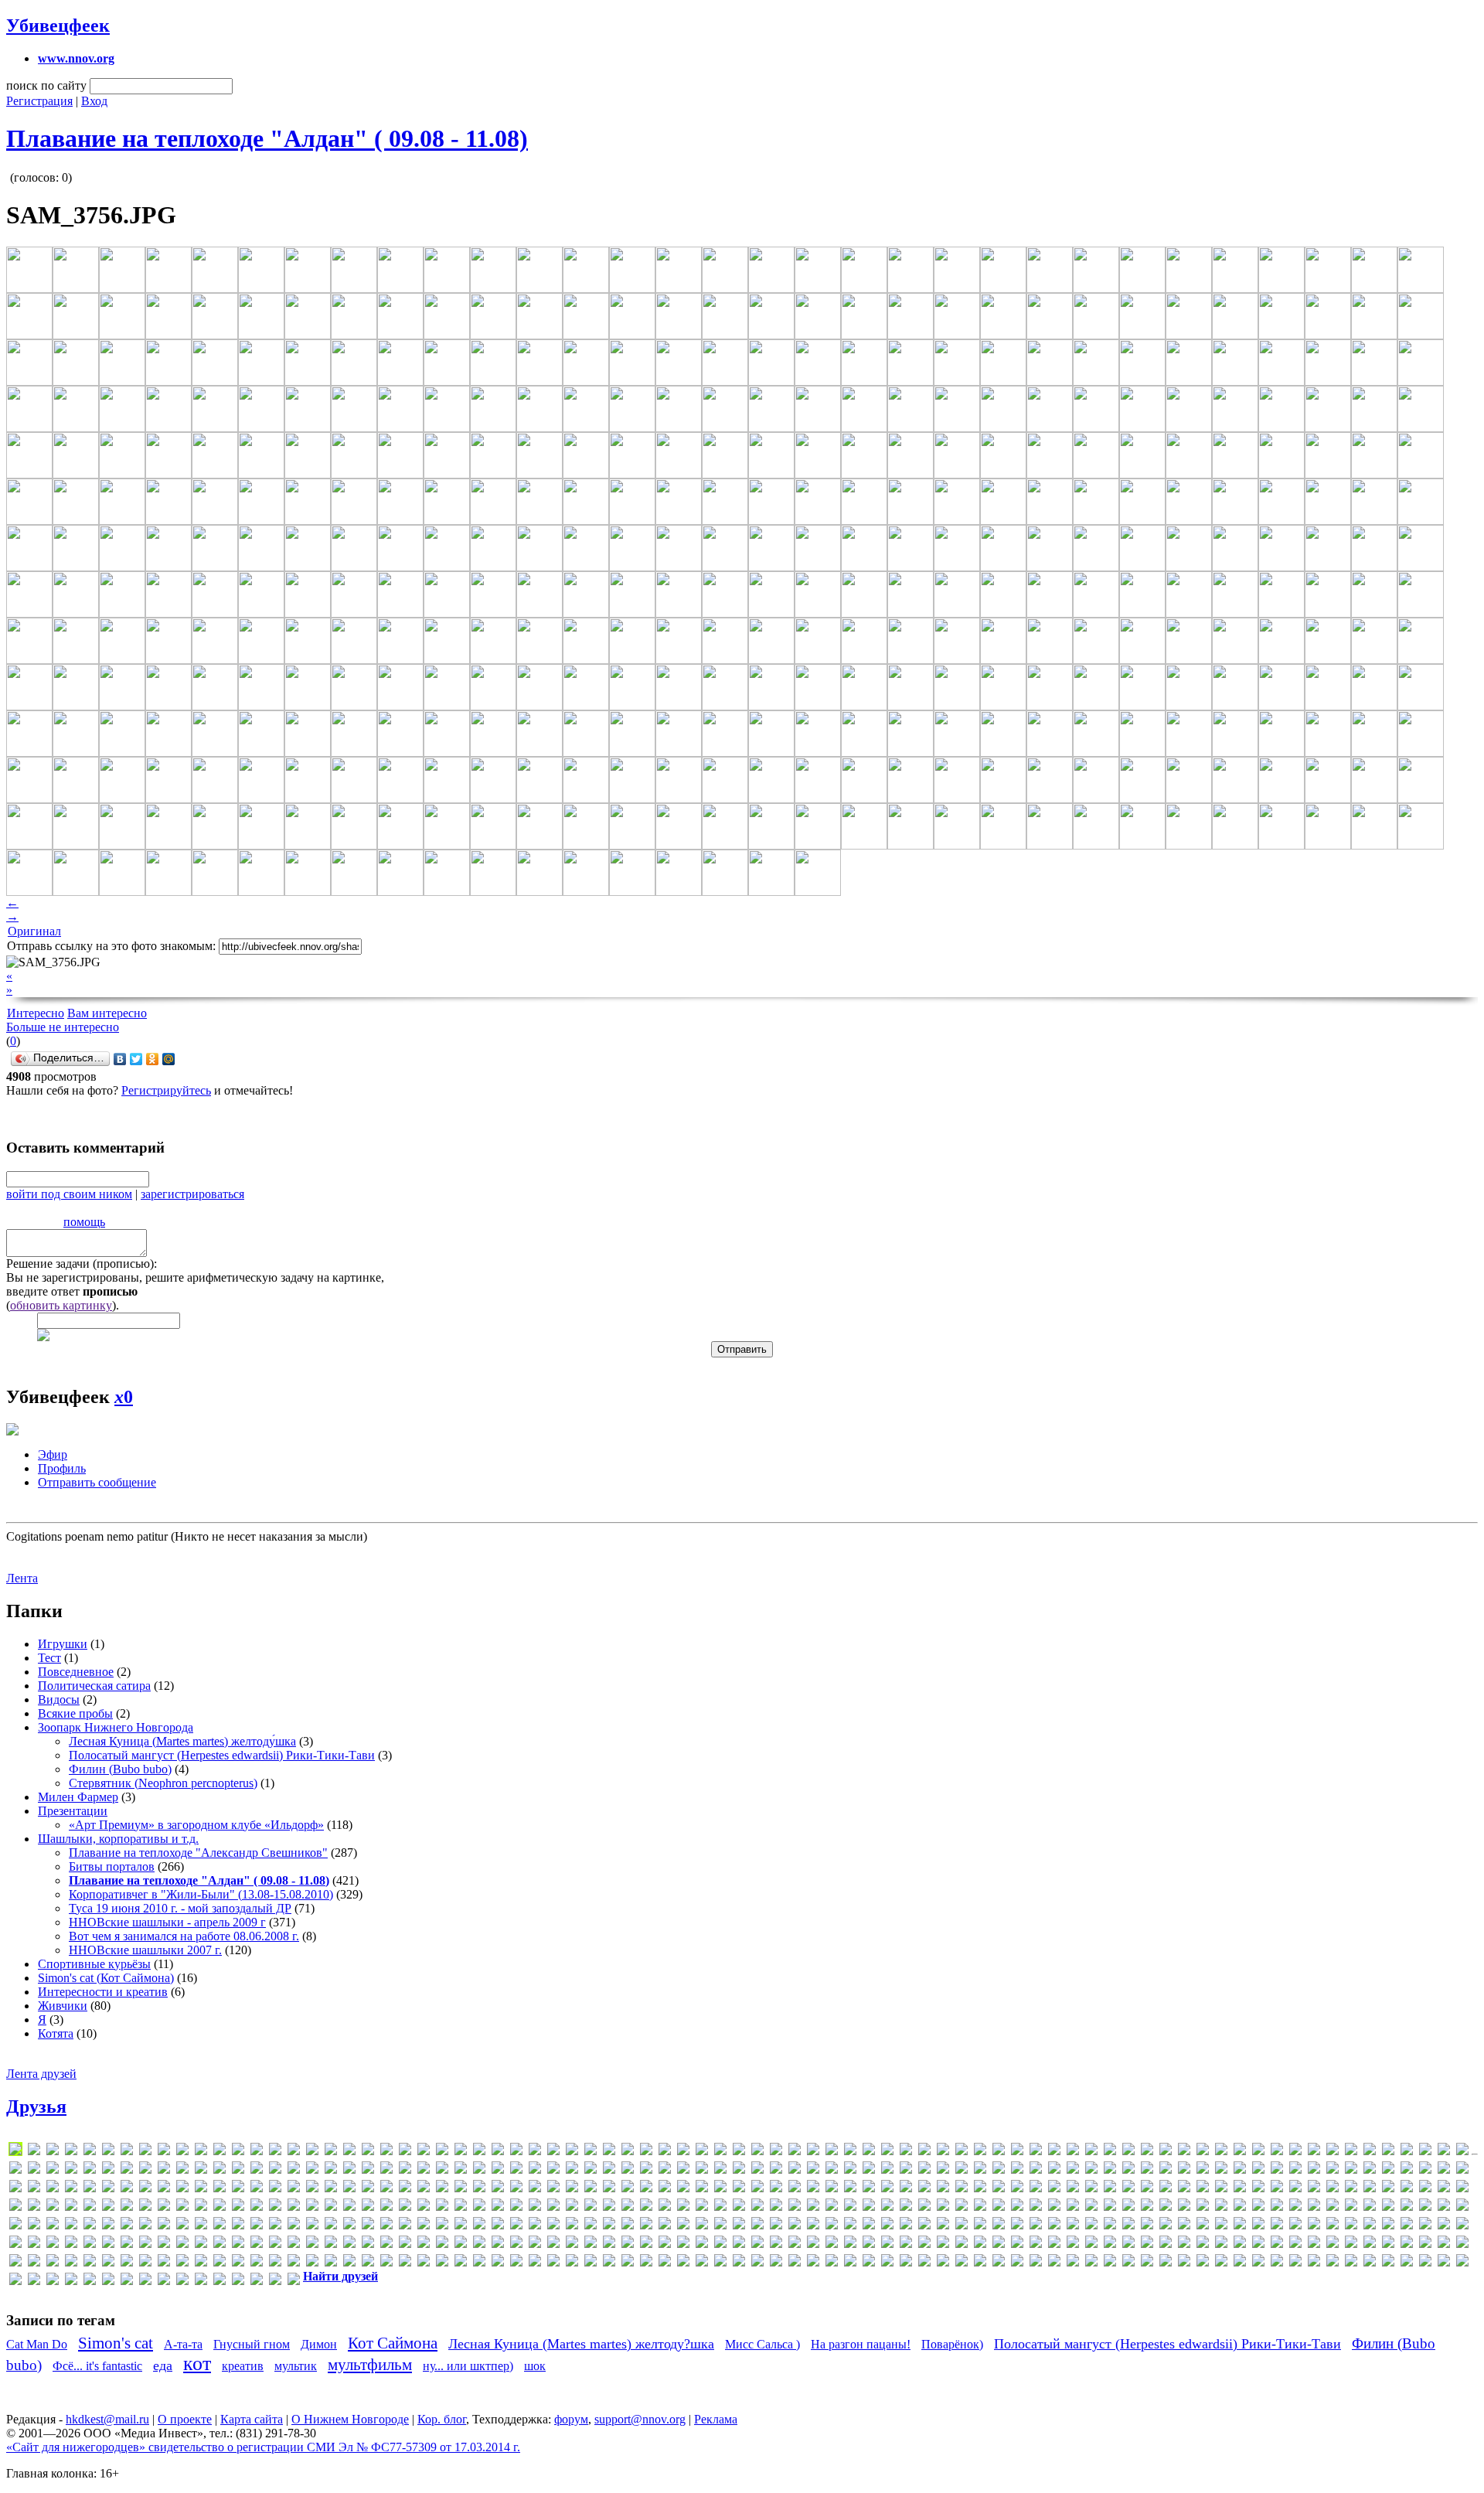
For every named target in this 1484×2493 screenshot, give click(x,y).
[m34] (665, 2189)
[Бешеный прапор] (1166, 2226)
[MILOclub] (924, 2189)
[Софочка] (999, 2263)
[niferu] (1295, 2189)
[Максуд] (1110, 2244)
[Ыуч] (145, 2282)
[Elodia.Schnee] (238, 2170)
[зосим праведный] (424, 2244)
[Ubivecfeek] (238, 2226)
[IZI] (1258, 2170)
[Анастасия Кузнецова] (869, 2226)
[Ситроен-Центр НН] (962, 2263)
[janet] (1277, 2170)
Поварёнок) (952, 2344)
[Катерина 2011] (572, 2244)
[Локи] (980, 2244)
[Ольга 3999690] (516, 2263)
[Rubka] (572, 2207)
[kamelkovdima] (1444, 2170)
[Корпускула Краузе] (739, 2244)
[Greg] (757, 2170)
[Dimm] (1425, 2152)
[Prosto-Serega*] (405, 2207)
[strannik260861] (1240, 2207)
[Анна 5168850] (943, 2226)
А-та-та (183, 2344)
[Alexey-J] (535, 2152)
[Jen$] (1351, 2170)
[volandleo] (442, 2226)
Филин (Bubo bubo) (120, 1769)
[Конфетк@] (720, 2244)
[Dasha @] (1351, 2152)
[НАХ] (275, 2263)
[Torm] (127, 2226)
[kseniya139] (275, 2189)
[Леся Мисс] (906, 2244)
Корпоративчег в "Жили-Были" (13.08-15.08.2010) (201, 1894)
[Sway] (1407, 2207)
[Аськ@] (1036, 2226)
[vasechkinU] (349, 2226)
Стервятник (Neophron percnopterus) (163, 1783)
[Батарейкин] (1128, 2226)
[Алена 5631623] (813, 2226)
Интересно (36, 1013)
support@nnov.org (640, 2419)
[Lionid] (572, 2189)
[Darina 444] (1314, 2152)
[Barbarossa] (980, 2152)
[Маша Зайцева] (1351, 2244)
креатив (243, 2366)
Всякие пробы (75, 1713)
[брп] (1221, 2226)
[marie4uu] (739, 2189)
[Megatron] (832, 2189)
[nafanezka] (1128, 2189)
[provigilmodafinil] (424, 2207)
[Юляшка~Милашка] (238, 2282)
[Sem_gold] (720, 2207)
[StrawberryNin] (1258, 2207)
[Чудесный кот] (34, 2282)
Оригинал (34, 931)
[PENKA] (164, 2207)
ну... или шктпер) (468, 2366)
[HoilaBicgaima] (924, 2170)
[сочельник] (1017, 2263)
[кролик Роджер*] (832, 2244)
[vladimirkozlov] (424, 2226)
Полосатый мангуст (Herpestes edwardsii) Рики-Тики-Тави (222, 1755)
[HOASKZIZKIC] (887, 2170)
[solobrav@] (1128, 2207)
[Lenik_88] (405, 2189)
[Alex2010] (461, 2152)
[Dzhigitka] (164, 2170)
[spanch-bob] (1147, 2207)
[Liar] (516, 2189)
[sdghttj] (702, 2207)
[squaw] (1184, 2207)
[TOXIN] (145, 2226)
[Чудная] (53, 2282)
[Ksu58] (294, 2189)
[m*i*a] (646, 2189)
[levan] (479, 2189)
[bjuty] (1017, 2152)
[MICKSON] (850, 2189)
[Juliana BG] (1407, 2170)
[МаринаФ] (1240, 2244)
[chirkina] (1203, 2152)
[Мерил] (1425, 2244)
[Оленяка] (498, 2263)
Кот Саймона (393, 2343)
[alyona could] (591, 2152)
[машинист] (1370, 2244)
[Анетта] (906, 2226)
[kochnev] (201, 2189)
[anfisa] (683, 2152)
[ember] (257, 2170)
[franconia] (516, 2170)
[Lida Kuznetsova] (535, 2189)
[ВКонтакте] (120, 1059)
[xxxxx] (553, 2226)
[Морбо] (71, 2263)
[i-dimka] (962, 2170)
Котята (56, 2033)
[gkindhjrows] (628, 2170)
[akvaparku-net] (386, 2152)
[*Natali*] (53, 2152)
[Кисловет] (665, 2244)
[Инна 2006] (442, 2244)
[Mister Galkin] (980, 2189)
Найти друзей (340, 2276)
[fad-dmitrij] (386, 2170)
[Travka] (182, 2226)
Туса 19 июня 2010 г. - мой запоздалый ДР (180, 1908)
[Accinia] (238, 2152)
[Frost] (553, 2170)
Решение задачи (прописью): (82, 1264)
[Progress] (349, 2207)
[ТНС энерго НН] (1203, 2263)
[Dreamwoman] (108, 2170)
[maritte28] (757, 2189)
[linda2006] (553, 2189)
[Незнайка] (312, 2263)
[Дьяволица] (257, 2244)
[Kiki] (71, 2189)
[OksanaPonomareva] (1444, 2189)
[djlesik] (1462, 2152)
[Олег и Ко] (461, 2263)
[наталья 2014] (201, 2263)
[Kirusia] (108, 2189)
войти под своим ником (69, 1194)
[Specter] (1166, 2207)
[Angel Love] (702, 2152)
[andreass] (646, 2152)
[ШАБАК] (71, 2282)
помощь (84, 1222)
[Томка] (1240, 2263)
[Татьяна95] (1166, 2263)
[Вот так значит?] (1388, 2226)
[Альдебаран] (832, 2226)
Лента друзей (41, 2074)
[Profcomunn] (331, 2207)
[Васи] (1258, 2226)
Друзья (36, 2106)
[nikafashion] (1333, 2189)
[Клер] (683, 2244)
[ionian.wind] (1128, 2170)
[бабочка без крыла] (1091, 2226)
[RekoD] (516, 2207)
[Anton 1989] (795, 2152)
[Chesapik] (1184, 2152)
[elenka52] (201, 2170)
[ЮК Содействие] (201, 2282)
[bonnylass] (1091, 2152)
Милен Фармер (78, 1797)
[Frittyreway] (535, 2170)
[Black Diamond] (1036, 2152)
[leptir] (424, 2189)
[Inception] (1054, 2170)
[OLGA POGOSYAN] (34, 2207)
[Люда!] (1054, 2244)
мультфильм (370, 2364)
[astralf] (924, 2152)
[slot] (1017, 2207)
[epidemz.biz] (294, 2170)
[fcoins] (405, 2170)
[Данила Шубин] (15, 2244)
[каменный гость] (535, 2244)
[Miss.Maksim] (962, 2189)
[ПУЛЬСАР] (720, 2263)
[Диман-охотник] (145, 2244)
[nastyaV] (1184, 2189)
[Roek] (553, 2207)
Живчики (63, 2006)
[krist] (257, 2189)
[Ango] (739, 2152)
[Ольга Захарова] (535, 2263)
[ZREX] (646, 2226)
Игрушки (63, 1644)
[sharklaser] (906, 2207)
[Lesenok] (461, 2189)
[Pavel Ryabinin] (145, 2207)
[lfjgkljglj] (498, 2189)
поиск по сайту (46, 85)
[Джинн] (90, 2244)
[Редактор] (739, 2263)
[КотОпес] (757, 2244)
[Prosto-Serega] (386, 2207)
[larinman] (331, 2189)
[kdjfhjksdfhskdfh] (15, 2189)
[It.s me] (1221, 2170)
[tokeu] (53, 2226)
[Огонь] (424, 2263)
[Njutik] (1370, 2189)
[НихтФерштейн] (368, 2263)
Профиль (62, 1468)
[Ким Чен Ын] (628, 2244)
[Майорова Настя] (1091, 2244)
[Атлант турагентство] (1054, 2226)
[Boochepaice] (1128, 2152)
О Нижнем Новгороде (350, 2419)
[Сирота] (906, 2263)
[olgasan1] (71, 2207)
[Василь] (1314, 2226)
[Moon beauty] (1036, 2189)
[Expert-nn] (349, 2170)
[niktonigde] (1351, 2189)
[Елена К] (331, 2244)
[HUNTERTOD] (943, 2170)
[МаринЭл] (1277, 2244)
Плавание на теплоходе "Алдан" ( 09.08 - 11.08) (267, 138)
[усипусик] (1370, 2263)
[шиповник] (108, 2282)
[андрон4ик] (887, 2226)
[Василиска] (1295, 2226)
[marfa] (702, 2189)
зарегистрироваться (192, 1194)
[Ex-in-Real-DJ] (331, 2170)
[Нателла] (238, 2263)
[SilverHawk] (980, 2207)
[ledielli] (368, 2189)
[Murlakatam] (1073, 2189)
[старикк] (1036, 2263)
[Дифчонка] (182, 2244)
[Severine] (850, 2207)
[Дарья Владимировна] (34, 2244)
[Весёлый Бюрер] (1351, 2226)
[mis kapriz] (943, 2189)
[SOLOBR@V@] (1110, 2207)
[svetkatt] (1388, 2207)
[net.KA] (1258, 2189)
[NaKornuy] (1147, 2189)
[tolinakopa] (90, 2226)
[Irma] (1184, 2170)
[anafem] (609, 2152)
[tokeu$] (71, 2226)
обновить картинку (61, 1305)
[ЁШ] (294, 2282)
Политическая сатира (94, 1686)
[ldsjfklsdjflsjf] (349, 2189)
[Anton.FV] (813, 2152)
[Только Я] (1221, 2263)
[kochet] (182, 2189)
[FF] (424, 2170)
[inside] (1110, 2170)
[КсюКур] (869, 2244)
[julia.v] (1388, 2170)
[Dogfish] (34, 2170)
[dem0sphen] (1370, 2152)
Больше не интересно (63, 1027)
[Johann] (1370, 2170)
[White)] (516, 2226)
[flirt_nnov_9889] (479, 2170)
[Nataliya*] (1203, 2189)
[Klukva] (145, 2189)
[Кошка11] (795, 2244)
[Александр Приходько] (757, 2226)
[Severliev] (869, 2207)
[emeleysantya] (275, 2170)
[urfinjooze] (257, 2226)
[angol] (757, 2152)
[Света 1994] (832, 2263)
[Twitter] (136, 1059)
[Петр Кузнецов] (646, 2263)
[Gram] (720, 2170)
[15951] (145, 2152)
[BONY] (1110, 2152)
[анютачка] (999, 2226)
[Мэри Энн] (145, 2263)
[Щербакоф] (127, 2282)
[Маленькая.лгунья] (1128, 2244)
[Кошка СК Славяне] (776, 2244)
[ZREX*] (665, 2226)
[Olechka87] (1462, 2189)
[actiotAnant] (257, 2152)
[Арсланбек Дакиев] (1017, 2226)
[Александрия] (776, 2226)
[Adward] (275, 2152)
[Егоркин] (312, 2244)
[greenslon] (739, 2170)
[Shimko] (924, 2207)
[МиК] (34, 2263)
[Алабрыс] (739, 2226)
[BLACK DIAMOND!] (1054, 2152)
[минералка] (53, 2263)
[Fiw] (461, 2170)
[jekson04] (1333, 2170)
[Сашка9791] (795, 2263)
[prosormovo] (368, 2207)
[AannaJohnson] (220, 2152)
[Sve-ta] (1351, 2207)
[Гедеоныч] (1425, 2226)
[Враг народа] (1407, 2226)
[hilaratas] (869, 2170)
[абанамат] (702, 2226)
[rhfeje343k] (535, 2207)
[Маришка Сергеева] (1295, 2244)
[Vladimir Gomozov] (386, 2226)
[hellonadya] (850, 2170)
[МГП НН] (1388, 2244)
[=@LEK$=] (201, 2152)
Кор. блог (442, 2419)
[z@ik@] (591, 2226)
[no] (1425, 2189)
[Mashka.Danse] (795, 2189)
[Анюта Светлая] (980, 2226)
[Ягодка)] (275, 2282)
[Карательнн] (553, 2244)
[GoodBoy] (683, 2170)
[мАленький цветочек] (1147, 2244)
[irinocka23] (1166, 2170)
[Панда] (609, 2263)
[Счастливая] (1091, 2263)
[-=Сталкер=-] (71, 2152)
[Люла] (1073, 2244)
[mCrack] (813, 2189)
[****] (34, 2152)
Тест (49, 1658)
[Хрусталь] (15, 2282)
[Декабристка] (71, 2244)
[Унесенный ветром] (1351, 2263)
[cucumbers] (1295, 2152)
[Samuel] (646, 2207)
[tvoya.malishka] (220, 2226)
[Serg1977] (795, 2207)
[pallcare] (127, 2207)
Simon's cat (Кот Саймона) (106, 1978)
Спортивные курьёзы (94, 1964)
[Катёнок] (609, 2244)
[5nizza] (182, 2152)
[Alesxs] (442, 2152)
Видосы (59, 1699)
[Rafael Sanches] (479, 2207)
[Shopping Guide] (962, 2207)
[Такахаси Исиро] (1110, 2263)
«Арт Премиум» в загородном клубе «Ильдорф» (196, 1825)
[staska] (1203, 2207)
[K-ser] (1425, 2170)
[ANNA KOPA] (776, 2152)
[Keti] (53, 2189)
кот (197, 2364)
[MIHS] (906, 2189)
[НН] (386, 2263)
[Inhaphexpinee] (1091, 2170)
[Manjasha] (683, 2189)
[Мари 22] (1203, 2244)
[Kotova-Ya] (238, 2189)
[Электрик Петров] (164, 2282)
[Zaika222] (609, 2226)
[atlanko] (943, 2152)
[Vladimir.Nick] (405, 2226)
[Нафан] (257, 2263)
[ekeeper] (182, 2170)
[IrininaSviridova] (1147, 2170)
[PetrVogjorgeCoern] (220, 2207)
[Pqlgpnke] (294, 2207)
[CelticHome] (1166, 2152)
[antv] (832, 2152)
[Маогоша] (1184, 2244)
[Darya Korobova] (1333, 2152)
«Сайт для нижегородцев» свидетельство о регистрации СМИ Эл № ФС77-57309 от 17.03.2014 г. (263, 2447)
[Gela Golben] (572, 2170)
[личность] (962, 2244)
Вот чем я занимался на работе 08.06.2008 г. (184, 1936)
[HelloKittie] (832, 2170)
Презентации (73, 1811)
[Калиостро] (516, 2244)
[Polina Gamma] (275, 2207)
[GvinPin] (795, 2170)
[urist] (275, 2226)
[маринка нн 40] (1258, 2244)
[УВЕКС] (1333, 2263)
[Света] (813, 2263)
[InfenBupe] (1073, 2170)
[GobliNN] (665, 2170)
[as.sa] (906, 2152)
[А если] (683, 2226)
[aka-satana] (349, 2152)
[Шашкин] (90, 2282)
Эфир (53, 1454)
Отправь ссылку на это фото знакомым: (111, 946)
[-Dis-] (90, 2152)
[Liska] (591, 2189)
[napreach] (1166, 2189)
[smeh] (1036, 2207)
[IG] (980, 2170)
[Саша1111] (776, 2263)
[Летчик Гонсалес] (924, 2244)
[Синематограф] (887, 2263)
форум (571, 2419)
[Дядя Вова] (275, 2244)
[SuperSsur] (1314, 2207)
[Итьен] (479, 2244)
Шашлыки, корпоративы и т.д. (118, 1839)
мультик (296, 2366)
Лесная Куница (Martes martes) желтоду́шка (182, 1741)
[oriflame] (108, 2207)
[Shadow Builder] (887, 2207)
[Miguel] (887, 2189)
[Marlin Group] (776, 2189)
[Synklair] (1444, 2207)
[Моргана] (90, 2263)
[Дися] (164, 2244)
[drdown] (90, 2170)
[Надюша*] (164, 2263)
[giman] (609, 2170)
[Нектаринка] (331, 2263)
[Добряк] (220, 2244)
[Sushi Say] (1333, 2207)
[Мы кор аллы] (127, 2263)
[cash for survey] (1147, 2152)
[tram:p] (164, 2226)
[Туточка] (1314, 2263)
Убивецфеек (58, 26)
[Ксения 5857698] (850, 2244)
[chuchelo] (1221, 2152)
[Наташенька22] (220, 2263)
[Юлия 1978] (220, 2282)
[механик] (1462, 2244)
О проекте (185, 2419)
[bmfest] (1073, 2152)
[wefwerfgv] (479, 2226)
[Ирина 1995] (461, 2244)
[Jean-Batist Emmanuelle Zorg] (1314, 2170)
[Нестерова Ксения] (349, 2263)
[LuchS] (15, 2152)
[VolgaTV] (461, 2226)
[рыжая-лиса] (757, 2263)
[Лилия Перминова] (943, 2244)
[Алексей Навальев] (795, 2226)
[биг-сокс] (1184, 2226)
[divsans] (1444, 2152)
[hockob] (906, 2170)
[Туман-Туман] (1295, 2263)
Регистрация (39, 101)
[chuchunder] (1240, 2152)
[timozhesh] (34, 2226)
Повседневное (76, 1672)
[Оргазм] (553, 2263)
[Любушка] (1036, 2244)
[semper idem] (776, 2207)
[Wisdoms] (535, 2226)
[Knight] (164, 2189)
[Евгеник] (294, 2244)
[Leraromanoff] (442, 2189)
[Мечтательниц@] (15, 2263)
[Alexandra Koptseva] (498, 2152)
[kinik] (90, 2189)
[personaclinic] (201, 2207)
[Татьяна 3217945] (1147, 2263)
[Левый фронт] (887, 2244)
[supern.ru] (1295, 2207)
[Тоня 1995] (1258, 2263)
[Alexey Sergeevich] (516, 2152)
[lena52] (386, 2189)
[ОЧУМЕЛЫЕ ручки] (591, 2263)
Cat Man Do (37, 2344)
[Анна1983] (962, 2226)
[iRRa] (1203, 2170)
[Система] (924, 2263)
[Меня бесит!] (1407, 2244)
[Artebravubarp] (887, 2152)
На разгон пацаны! (861, 2344)
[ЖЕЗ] (368, 2244)
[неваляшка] (294, 2263)
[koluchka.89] (220, 2189)
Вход (94, 101)
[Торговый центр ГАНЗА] (1277, 2263)
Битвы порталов (112, 1866)
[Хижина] (1462, 2263)
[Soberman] (1073, 2207)
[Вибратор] (1370, 2226)
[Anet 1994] (665, 2152)
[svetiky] (1370, 2207)
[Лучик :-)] (1017, 2244)
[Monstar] (1017, 2189)
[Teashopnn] (15, 2226)
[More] (1054, 2189)
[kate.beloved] (1462, 2170)
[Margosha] (720, 2189)
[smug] (1054, 2207)
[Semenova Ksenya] (757, 2207)
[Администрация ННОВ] (720, 2226)
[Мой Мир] (169, 1059)
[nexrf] (1277, 2189)
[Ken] (34, 2189)
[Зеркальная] (405, 2244)
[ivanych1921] (1240, 2170)
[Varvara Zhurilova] (312, 2226)
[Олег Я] (479, 2263)
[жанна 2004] (349, 2244)
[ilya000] (1036, 2170)
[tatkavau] (1462, 2207)
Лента (22, 1578)
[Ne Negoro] (1221, 2189)
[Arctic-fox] (850, 2152)
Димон (319, 2344)
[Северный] (869, 2263)
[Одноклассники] (153, 1059)
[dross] (127, 2170)
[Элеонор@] (182, 2282)
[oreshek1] (90, 2207)
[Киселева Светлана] (646, 2244)
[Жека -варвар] (386, 2244)
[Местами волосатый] (1444, 2244)
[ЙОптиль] (498, 2244)
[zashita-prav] (628, 2226)
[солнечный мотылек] (980, 2263)
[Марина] (1221, 2244)
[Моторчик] (108, 2263)
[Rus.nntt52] (591, 2207)
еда (163, 2365)
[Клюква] (702, 2244)
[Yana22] (572, 2226)
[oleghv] (15, 2207)
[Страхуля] (1054, 2263)
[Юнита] (257, 2282)
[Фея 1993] (1444, 2263)
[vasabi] (331, 2226)
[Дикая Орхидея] (108, 2244)
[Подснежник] (665, 2263)
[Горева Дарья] (1444, 2226)
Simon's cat (116, 2343)
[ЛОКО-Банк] (999, 2244)
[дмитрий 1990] (201, 2244)
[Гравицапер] (1462, 2226)
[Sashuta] (683, 2207)
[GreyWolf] (776, 2170)
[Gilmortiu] (591, 2170)
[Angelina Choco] (720, 2152)
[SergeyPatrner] (813, 2207)
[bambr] (962, 2152)
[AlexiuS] (553, 2152)
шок (535, 2366)
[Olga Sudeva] (53, 2207)
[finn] (442, 2170)
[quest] (461, 2207)
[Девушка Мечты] (53, 2244)
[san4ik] (665, 2207)
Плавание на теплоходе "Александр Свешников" (198, 1853)
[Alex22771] (479, 2152)
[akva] (368, 2152)
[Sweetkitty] (1425, 2207)
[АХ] (1073, 2226)
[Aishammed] (331, 2152)
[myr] (1091, 2189)
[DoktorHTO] (53, 2170)
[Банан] (1110, 2226)
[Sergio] (832, 2207)
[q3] (442, 2207)
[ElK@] (220, 2170)
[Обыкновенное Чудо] (405, 2263)
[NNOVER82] (1388, 2189)
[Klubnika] (127, 2189)
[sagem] (609, 2207)
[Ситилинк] (943, 2263)
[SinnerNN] (999, 2207)
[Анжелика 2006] (924, 2226)
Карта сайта (252, 2419)
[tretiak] (201, 2226)
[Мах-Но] (1333, 2244)
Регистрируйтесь (166, 1090)
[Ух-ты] (1388, 2263)
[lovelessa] (628, 2189)
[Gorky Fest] (702, 2170)
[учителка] (1407, 2263)
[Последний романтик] (702, 2263)
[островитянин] (572, 2263)
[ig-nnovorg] (999, 2170)
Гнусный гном (252, 2344)
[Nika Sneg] (1314, 2189)
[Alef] (424, 2152)
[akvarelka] (405, 2152)
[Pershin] (182, 2207)
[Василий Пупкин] (1277, 2226)
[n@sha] (1110, 2189)
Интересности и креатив (103, 1992)
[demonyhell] (1388, 2152)
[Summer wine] (1277, 2207)
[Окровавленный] (442, 2263)
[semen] (739, 2207)
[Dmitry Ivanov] (15, 2170)
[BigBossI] (999, 2152)
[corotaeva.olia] (1258, 2152)
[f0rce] (368, 2170)
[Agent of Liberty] (312, 2152)
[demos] (1407, 2152)
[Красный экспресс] (813, 2244)
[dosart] (71, 2170)
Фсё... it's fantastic (97, 2366)
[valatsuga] (294, 2226)
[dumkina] (145, 2170)
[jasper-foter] (1295, 2170)
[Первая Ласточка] (628, 2263)
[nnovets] (1407, 2189)
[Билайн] (1203, 2226)
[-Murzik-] (108, 2152)
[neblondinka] (1240, 2189)
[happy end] (813, 2170)
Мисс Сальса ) (762, 2344)
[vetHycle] (368, 2226)
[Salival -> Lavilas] (628, 2207)
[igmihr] (1017, 2170)
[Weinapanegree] (498, 2226)
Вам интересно (107, 1013)
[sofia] (1091, 2207)
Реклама (716, 2419)
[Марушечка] (1314, 2244)
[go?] (646, 2170)
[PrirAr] (312, 2207)
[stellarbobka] (1221, 2207)
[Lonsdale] (609, 2189)
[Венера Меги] (1333, 2226)
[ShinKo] (943, 2207)
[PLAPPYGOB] (238, 2207)
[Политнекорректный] (683, 2263)
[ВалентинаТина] (1240, 2226)
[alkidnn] (572, 2152)
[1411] (127, 2152)
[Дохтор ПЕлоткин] (238, 2244)
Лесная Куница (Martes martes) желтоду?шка (581, 2344)
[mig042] (869, 2189)
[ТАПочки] (1128, 2263)
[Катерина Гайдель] (591, 2244)
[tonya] (108, 2226)
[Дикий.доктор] (127, 2244)
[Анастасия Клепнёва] (850, 2226)
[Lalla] (312, 2189)
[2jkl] (164, 2152)
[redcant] (498, 2207)
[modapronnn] (999, 2189)
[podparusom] (257, 2207)
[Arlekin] (869, 2152)
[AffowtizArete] (294, 2152)
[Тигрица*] (1184, 2263)
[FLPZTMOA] (498, 2170)
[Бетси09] (1147, 2226)
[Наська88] (182, 2263)
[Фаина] (1425, 2263)
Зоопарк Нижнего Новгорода (116, 1727)
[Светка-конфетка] (850, 2263)
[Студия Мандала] (1073, 2263)
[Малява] (1166, 2244)
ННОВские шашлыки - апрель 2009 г (167, 1922)
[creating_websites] (1277, 2152)
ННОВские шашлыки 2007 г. (145, 1950)
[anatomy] (628, 2152)
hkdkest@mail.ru (107, 2419)
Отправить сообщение (97, 1482)
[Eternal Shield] (312, 2170)
